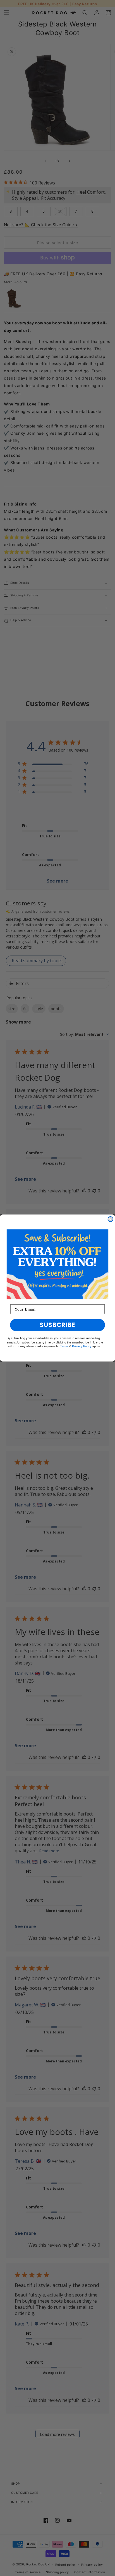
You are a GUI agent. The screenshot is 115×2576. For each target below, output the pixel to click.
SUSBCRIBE (57, 1325)
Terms (64, 1346)
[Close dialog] (110, 1219)
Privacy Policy (82, 1346)
